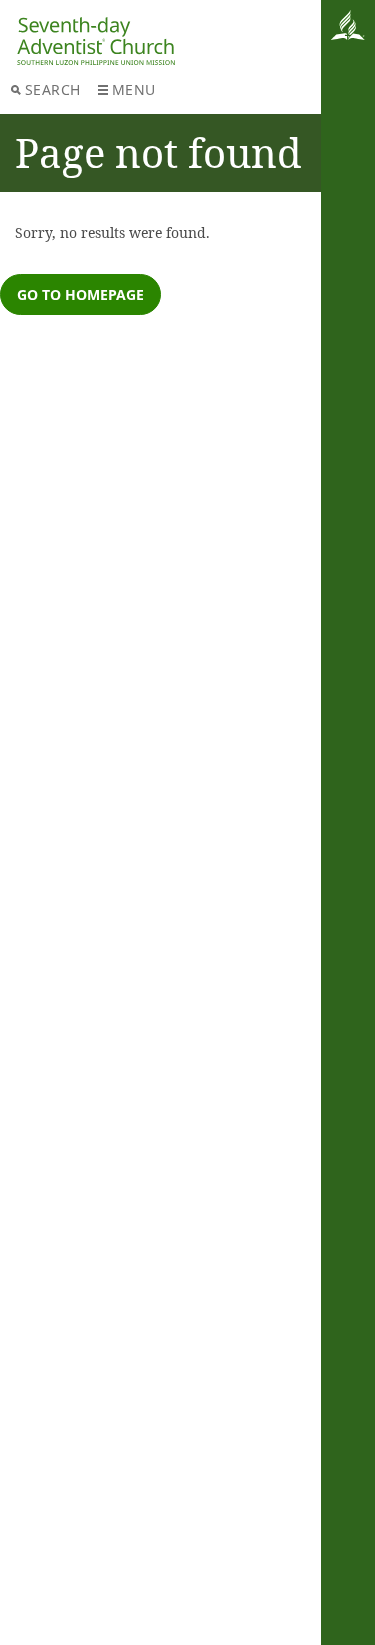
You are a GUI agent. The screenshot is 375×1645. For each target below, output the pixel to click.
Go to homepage (80, 294)
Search (53, 89)
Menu (134, 89)
